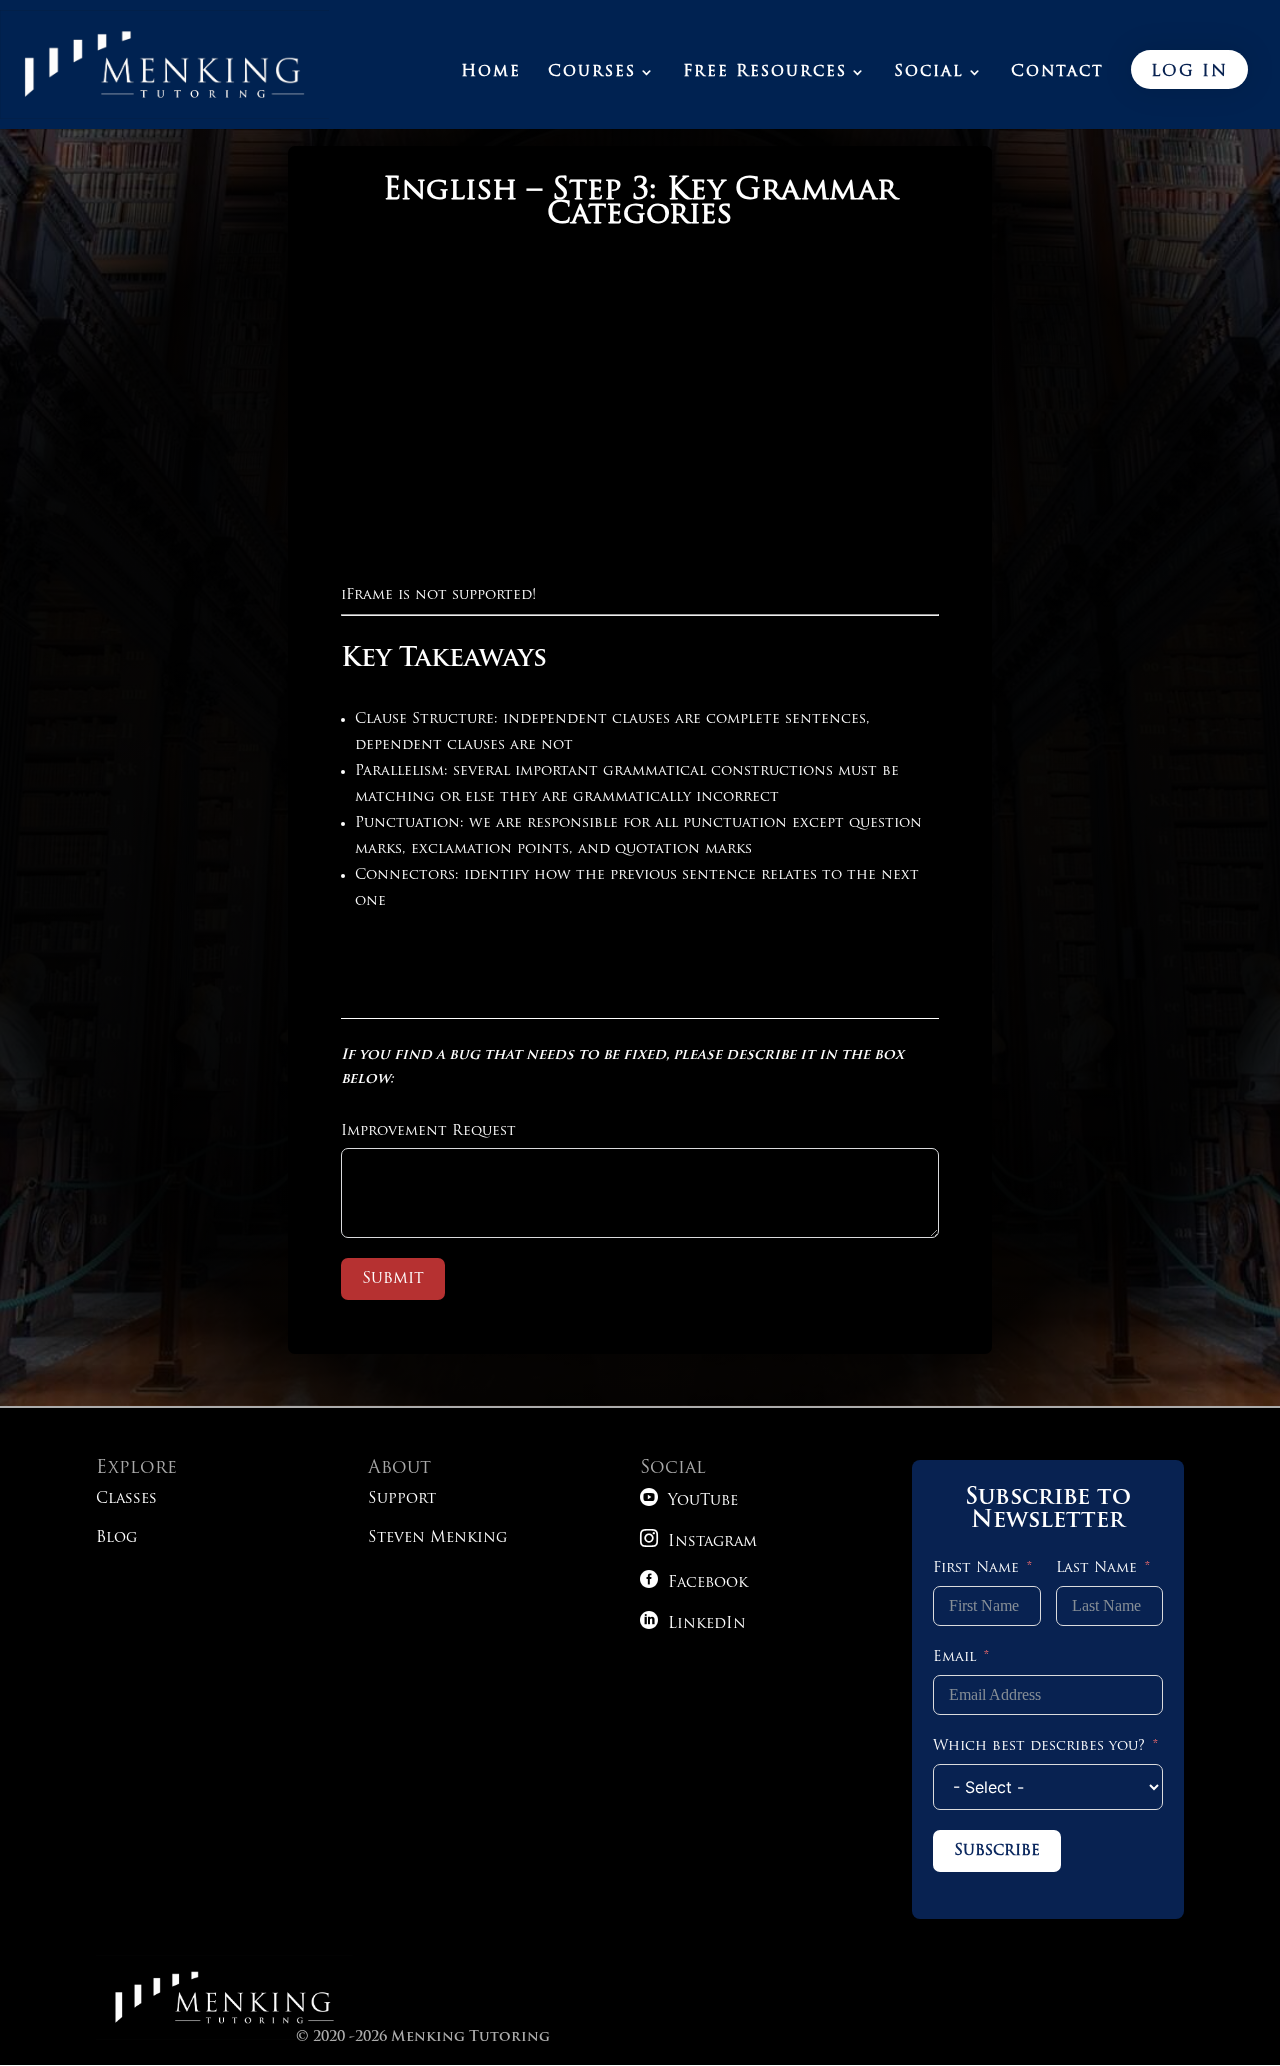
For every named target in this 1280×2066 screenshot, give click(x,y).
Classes (126, 1499)
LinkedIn (693, 1624)
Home (491, 72)
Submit (393, 1279)
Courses (592, 72)
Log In (1189, 72)
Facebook (694, 1583)
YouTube (689, 1501)
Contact (1057, 72)
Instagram (698, 1542)
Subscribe (997, 1851)
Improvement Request (428, 1131)
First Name (976, 1568)
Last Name (1096, 1568)
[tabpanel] (640, 592)
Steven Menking (437, 1538)
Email (954, 1657)
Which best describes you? (1039, 1746)
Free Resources (765, 72)
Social (929, 72)
